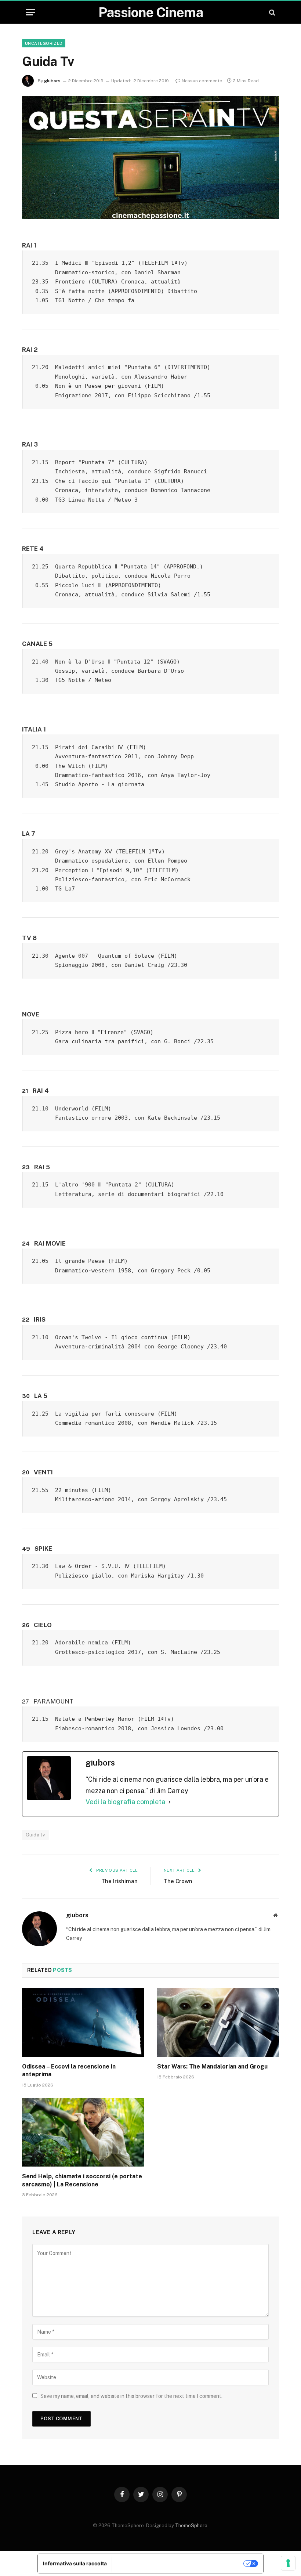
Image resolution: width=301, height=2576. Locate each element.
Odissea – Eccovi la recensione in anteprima (69, 2071)
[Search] (271, 12)
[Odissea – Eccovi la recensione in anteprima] (83, 2022)
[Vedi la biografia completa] (170, 1802)
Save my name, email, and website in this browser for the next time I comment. (131, 2396)
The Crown (178, 1881)
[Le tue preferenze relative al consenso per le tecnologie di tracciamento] (288, 2563)
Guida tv (35, 1835)
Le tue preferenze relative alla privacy (178, 2563)
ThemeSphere (191, 2526)
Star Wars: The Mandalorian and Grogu (212, 2066)
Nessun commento (202, 81)
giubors (52, 81)
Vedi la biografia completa (125, 1802)
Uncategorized (44, 43)
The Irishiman (119, 1881)
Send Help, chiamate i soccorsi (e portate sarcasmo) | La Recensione (82, 2180)
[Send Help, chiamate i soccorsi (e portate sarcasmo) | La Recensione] (83, 2132)
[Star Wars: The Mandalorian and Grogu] (218, 2022)
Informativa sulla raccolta (75, 2563)
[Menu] (30, 12)
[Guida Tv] (150, 157)
